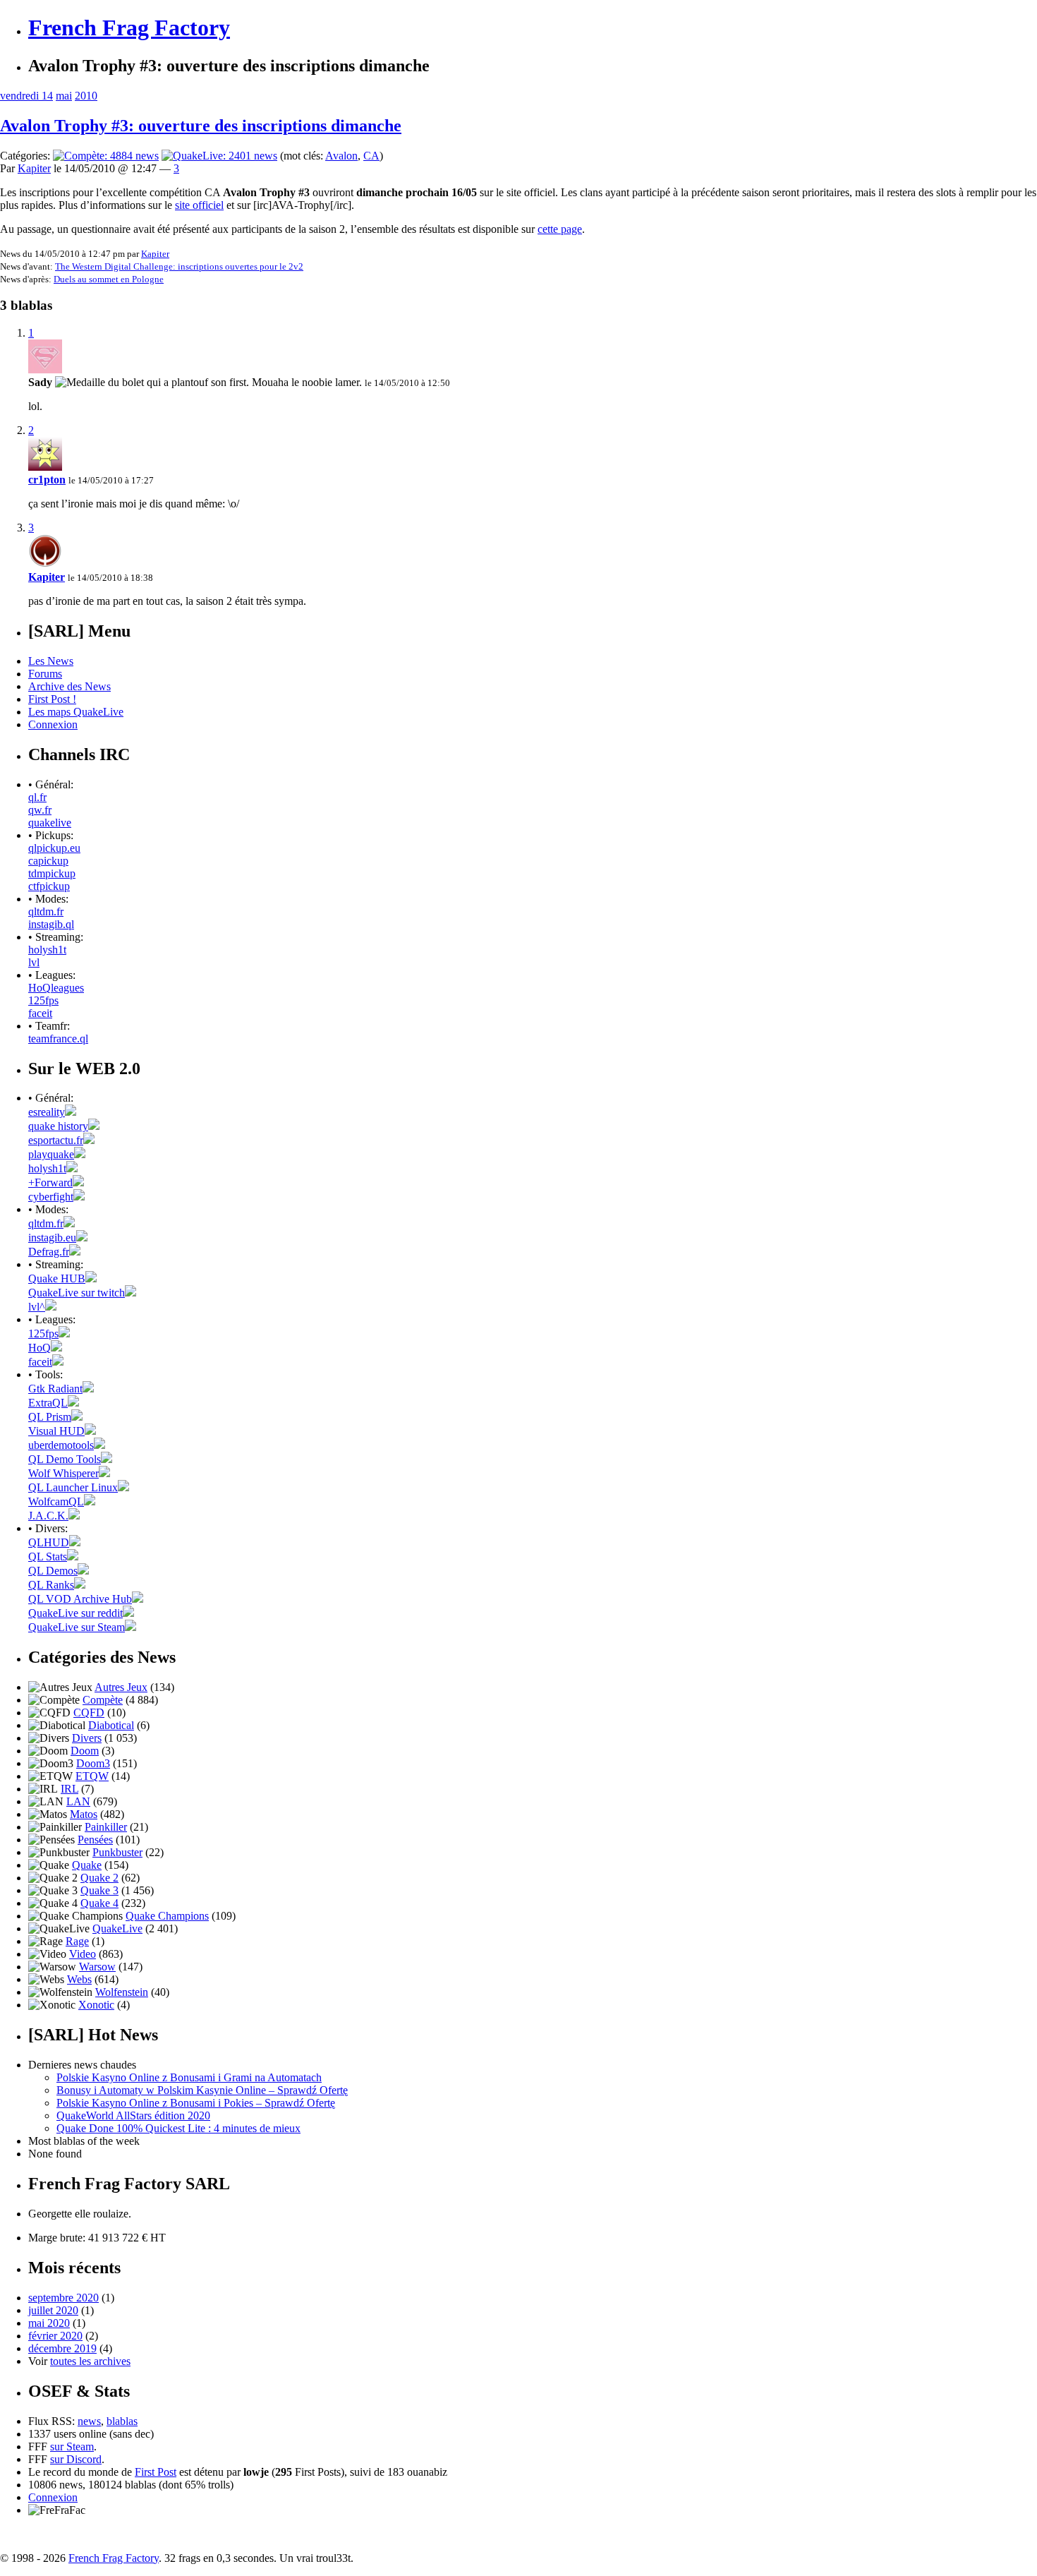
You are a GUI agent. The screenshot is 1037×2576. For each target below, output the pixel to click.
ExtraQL (48, 1403)
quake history (58, 1126)
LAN (78, 1801)
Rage (77, 1941)
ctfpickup (49, 886)
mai (64, 96)
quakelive (50, 823)
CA (371, 156)
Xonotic (96, 2005)
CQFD (89, 1713)
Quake (87, 1865)
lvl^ (37, 1307)
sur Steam (72, 2446)
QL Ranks (51, 1585)
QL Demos (53, 1571)
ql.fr (37, 797)
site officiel (199, 205)
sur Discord (76, 2459)
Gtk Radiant (55, 1389)
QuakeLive (117, 1928)
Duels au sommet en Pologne (109, 279)
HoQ (40, 1348)
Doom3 (93, 1763)
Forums (45, 674)
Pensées (95, 1840)
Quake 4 (99, 1903)
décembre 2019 (62, 2348)
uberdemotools (61, 1445)
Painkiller (106, 1827)
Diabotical (111, 1725)
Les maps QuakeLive (76, 712)
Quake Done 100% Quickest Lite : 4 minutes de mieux (178, 2128)
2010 (86, 96)
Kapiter (34, 168)
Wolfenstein (122, 1992)
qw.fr (40, 810)
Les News (51, 661)
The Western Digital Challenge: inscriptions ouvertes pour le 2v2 (179, 266)
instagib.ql (51, 924)
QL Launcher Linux (73, 1487)
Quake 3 (99, 1890)
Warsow (97, 1967)
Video (83, 1954)
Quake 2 (99, 1878)
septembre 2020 (63, 2298)
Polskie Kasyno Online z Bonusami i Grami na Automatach (189, 2077)
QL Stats (48, 1557)
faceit (40, 1013)
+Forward (50, 1182)
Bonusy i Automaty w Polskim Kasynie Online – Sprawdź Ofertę (202, 2090)
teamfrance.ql (58, 1039)
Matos (84, 1814)
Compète (103, 1700)
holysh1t (47, 950)
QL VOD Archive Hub (80, 1599)
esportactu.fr (56, 1140)
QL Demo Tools (65, 1459)
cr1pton (47, 480)
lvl (34, 962)
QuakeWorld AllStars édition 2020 (133, 2115)
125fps (43, 1000)
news (89, 2421)
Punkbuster (117, 1852)
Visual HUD (56, 1431)
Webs (79, 1979)
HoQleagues (56, 988)
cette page (560, 229)
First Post (156, 2472)
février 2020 (55, 2336)
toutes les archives (90, 2361)
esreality (47, 1112)
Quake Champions (167, 1916)
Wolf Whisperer (63, 1473)
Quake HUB (57, 1278)
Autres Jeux (121, 1687)
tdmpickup (52, 873)
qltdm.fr (46, 911)
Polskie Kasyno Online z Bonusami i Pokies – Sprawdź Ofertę (196, 2103)
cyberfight (51, 1197)
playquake (51, 1154)
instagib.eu (52, 1238)
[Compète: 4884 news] (106, 156)
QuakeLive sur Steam (77, 1627)
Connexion (53, 724)
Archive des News (69, 686)
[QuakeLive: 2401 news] (219, 156)
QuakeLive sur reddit (75, 1613)
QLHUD (49, 1542)
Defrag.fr (49, 1252)
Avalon (341, 156)
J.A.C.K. (48, 1516)
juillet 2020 (53, 2310)
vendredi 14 (26, 96)
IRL (69, 1789)
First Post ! (52, 699)
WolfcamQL (56, 1501)
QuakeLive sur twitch (77, 1293)
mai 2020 (49, 2323)
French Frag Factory (129, 28)
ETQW (92, 1776)
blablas (122, 2421)
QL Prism (50, 1417)
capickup (48, 861)
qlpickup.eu (54, 848)
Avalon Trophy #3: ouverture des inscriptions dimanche (201, 126)
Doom (85, 1751)
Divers (87, 1738)
